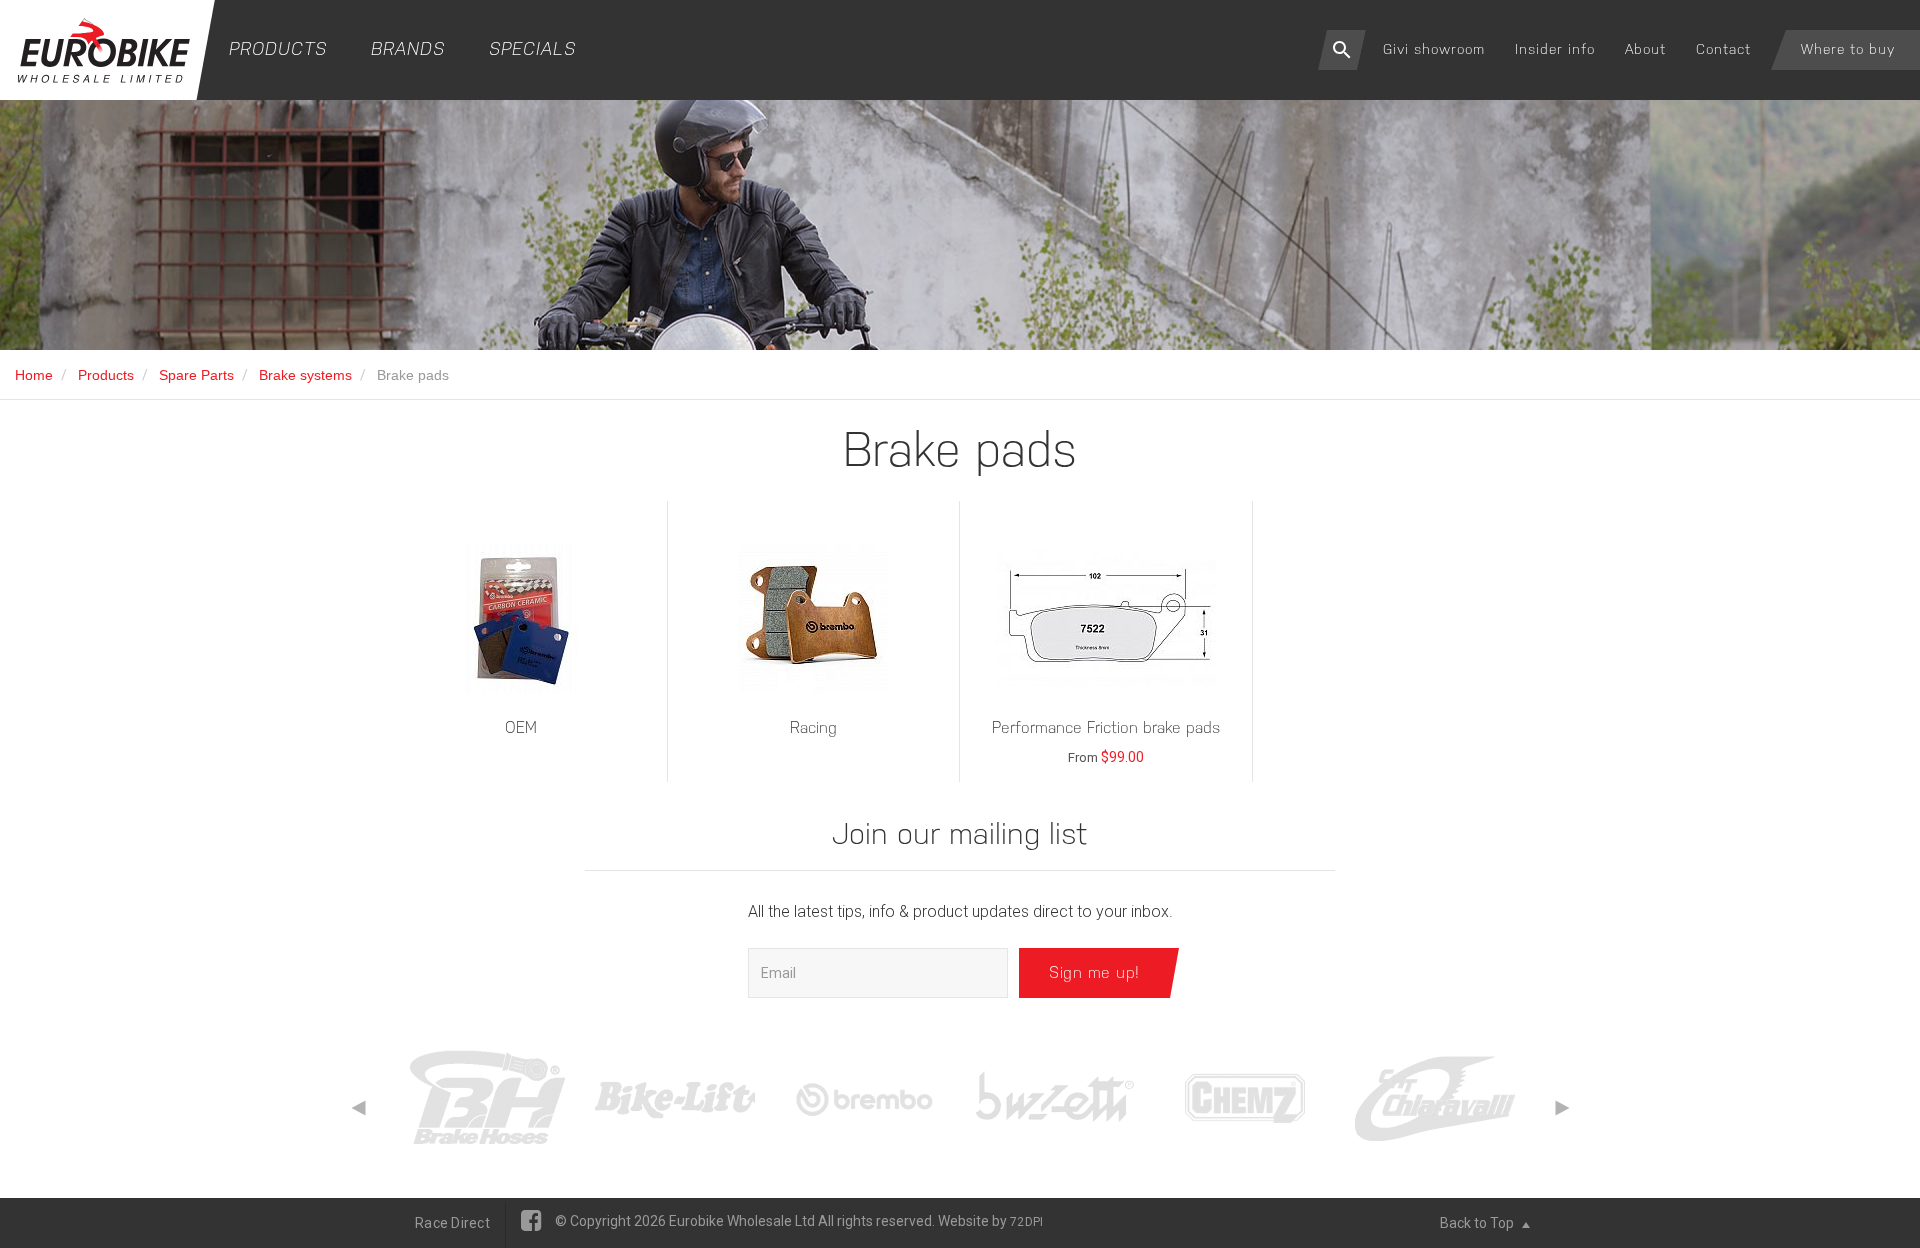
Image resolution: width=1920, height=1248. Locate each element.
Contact (1723, 49)
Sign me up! (1094, 972)
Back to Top (1478, 1223)
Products (278, 48)
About (1645, 49)
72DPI (1026, 1222)
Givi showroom (1434, 49)
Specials (532, 48)
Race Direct (452, 1223)
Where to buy (1848, 49)
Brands (408, 48)
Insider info (1555, 49)
